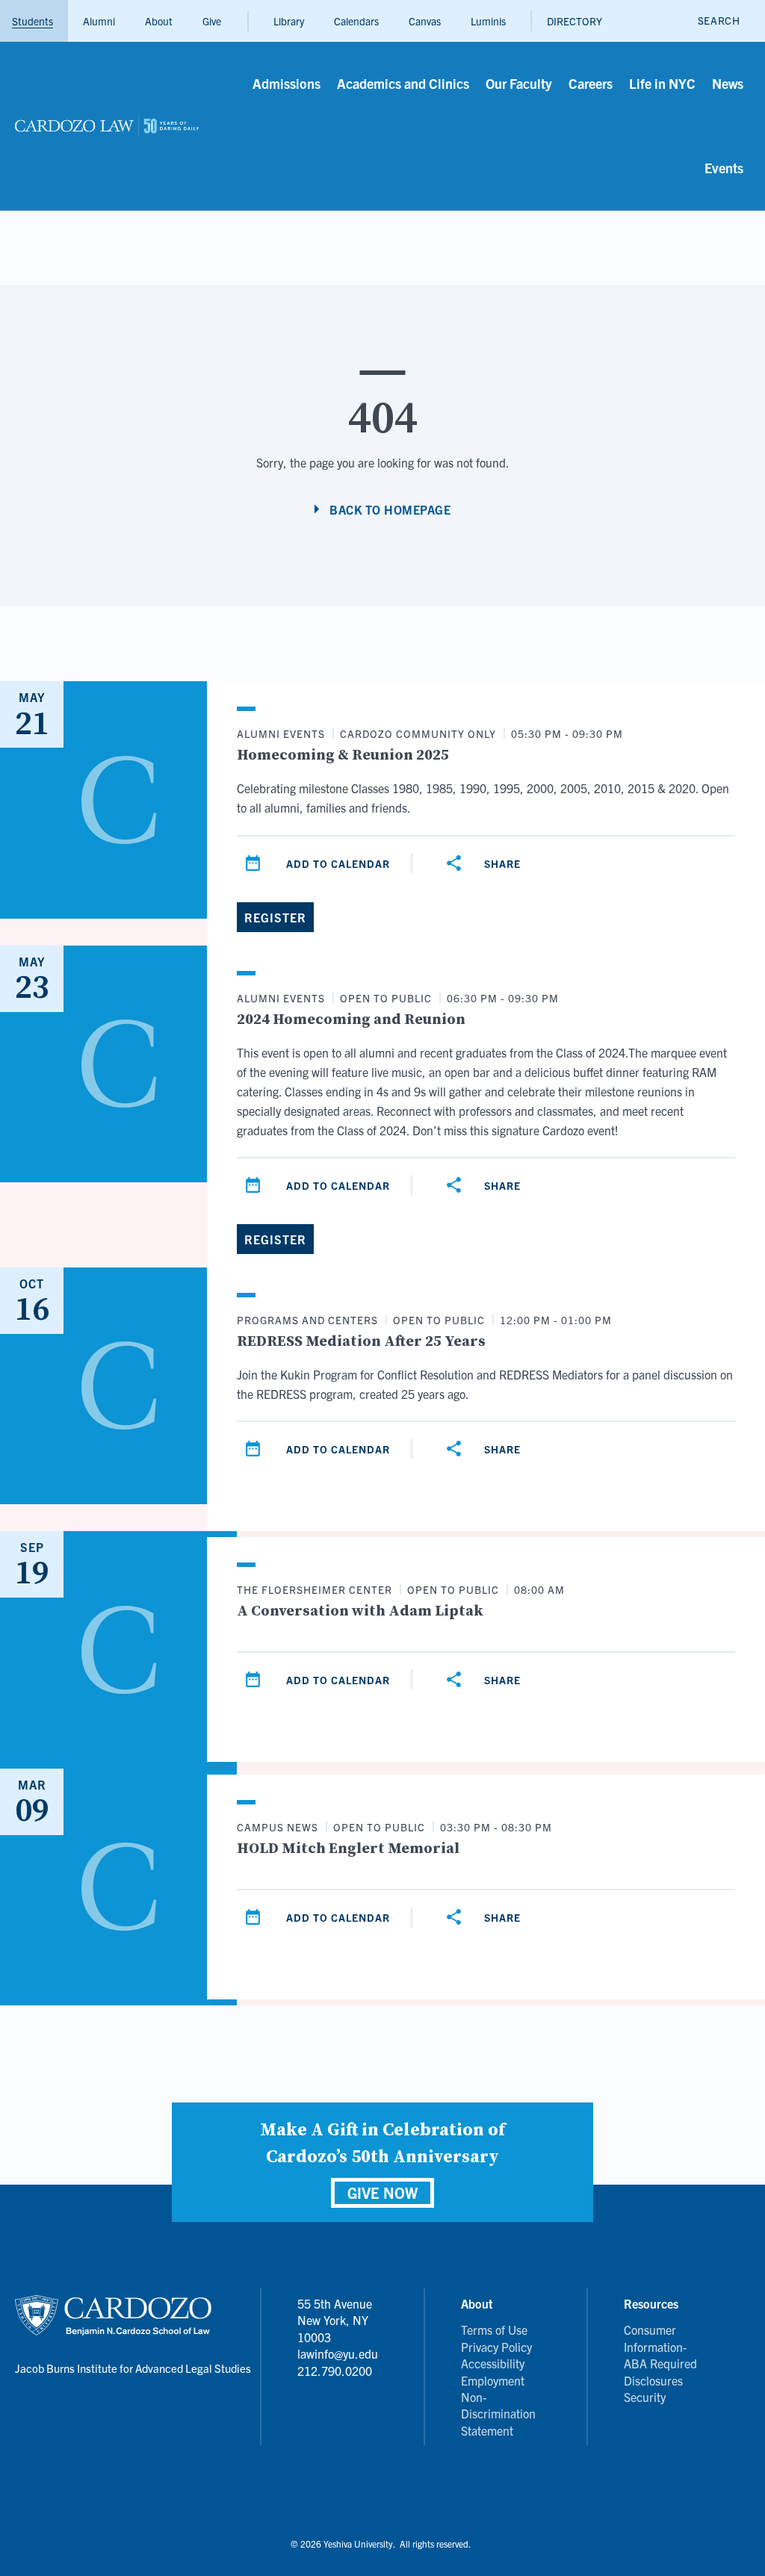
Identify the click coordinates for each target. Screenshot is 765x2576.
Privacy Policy (496, 2347)
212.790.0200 (335, 2371)
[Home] (107, 126)
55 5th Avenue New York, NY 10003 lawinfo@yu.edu (338, 2328)
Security (645, 2397)
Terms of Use (494, 2330)
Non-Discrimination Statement (498, 2414)
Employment (493, 2380)
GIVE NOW (382, 2192)
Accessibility (493, 2363)
